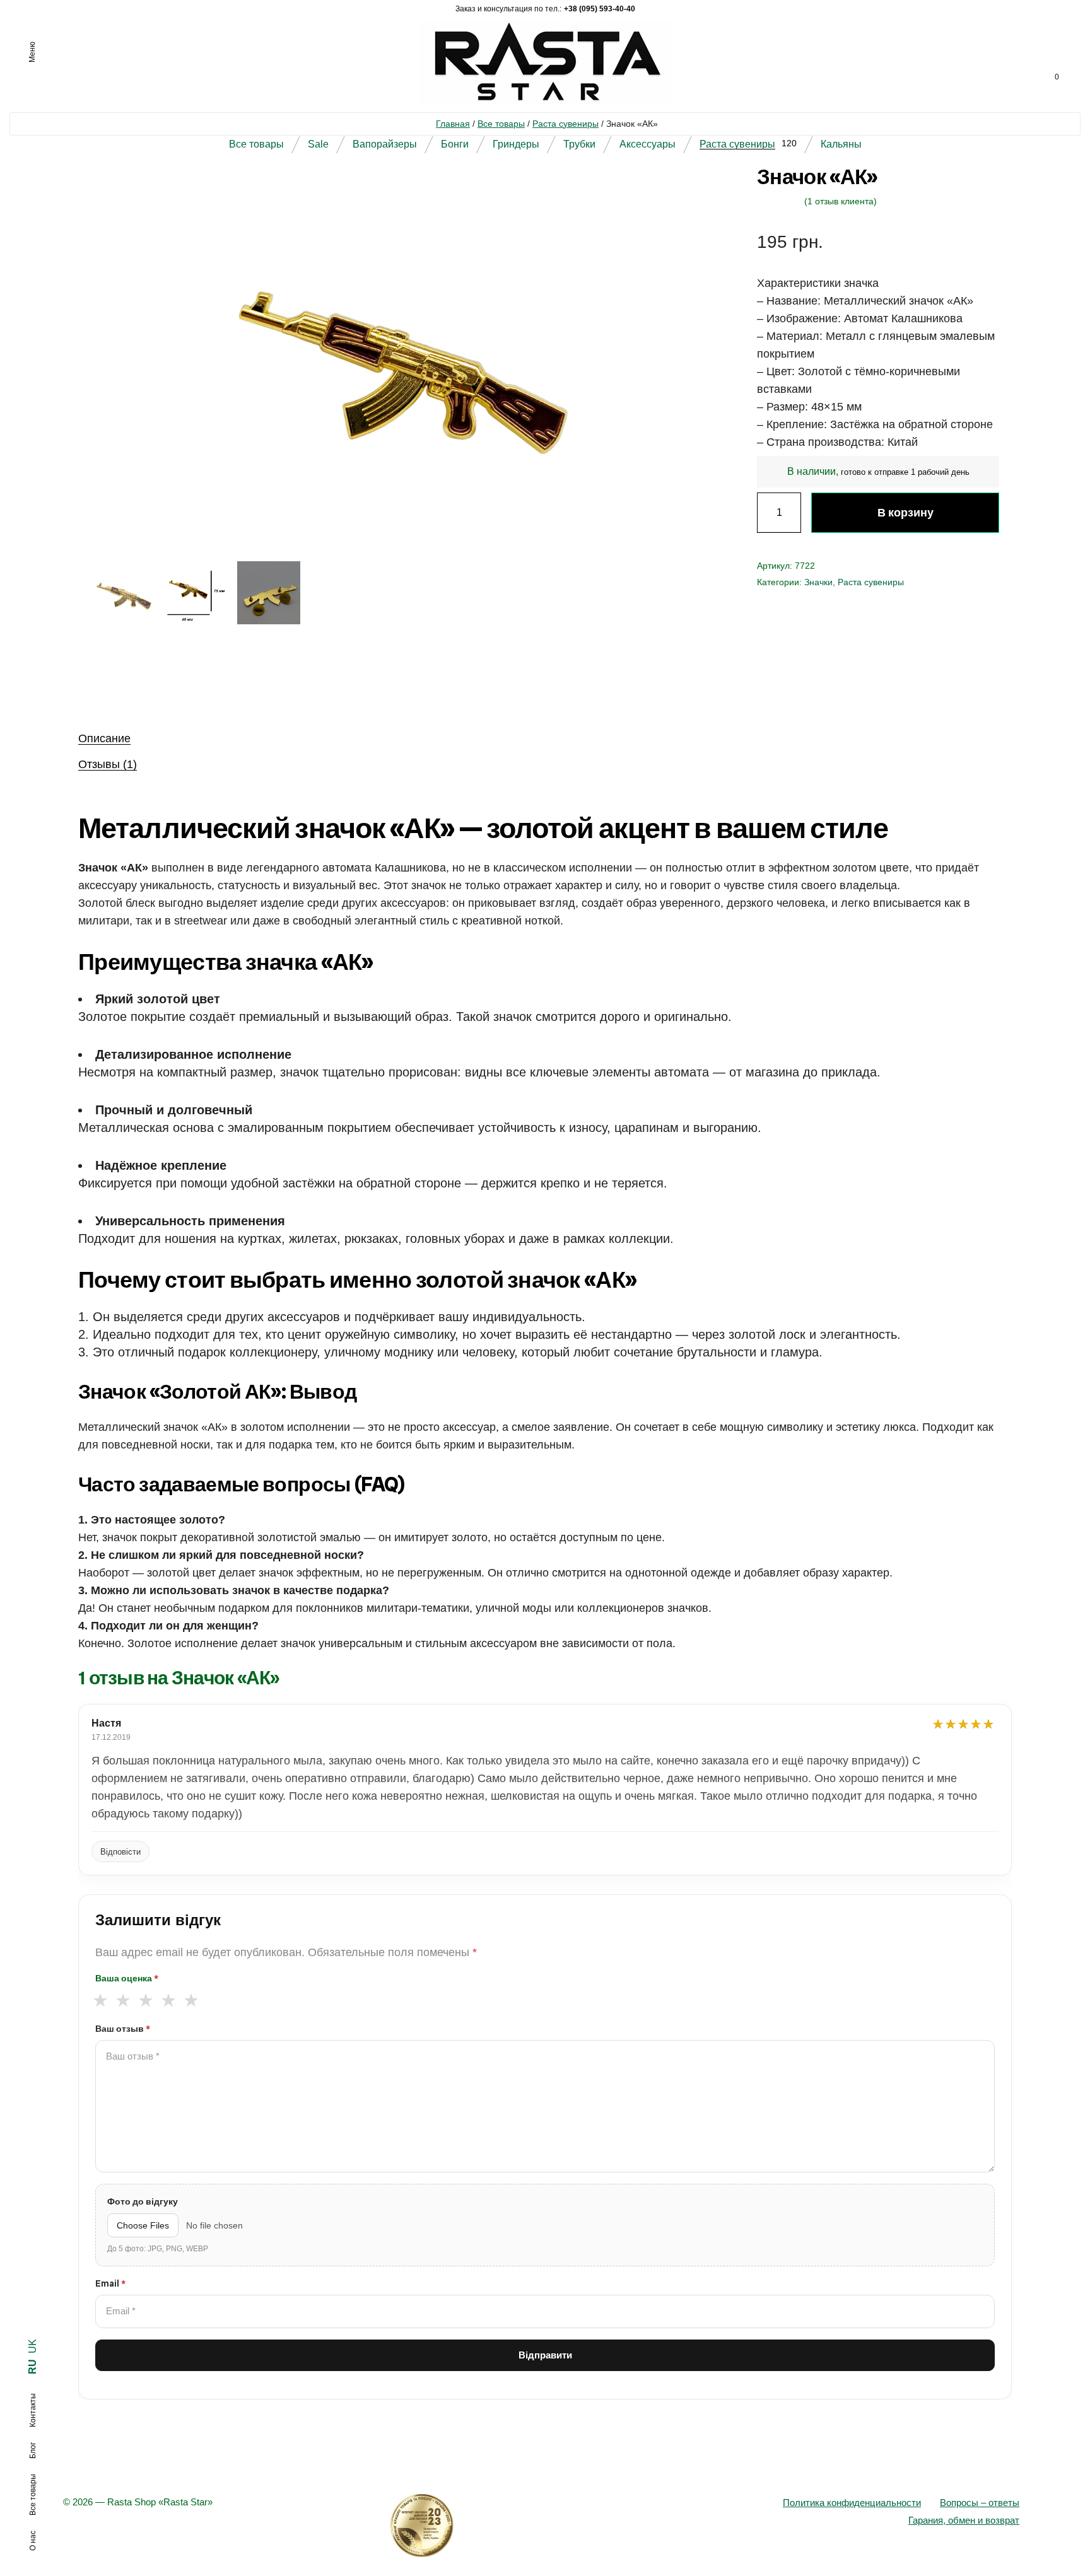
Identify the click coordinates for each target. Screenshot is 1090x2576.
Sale (318, 144)
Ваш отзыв (123, 2029)
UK (32, 2346)
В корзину (905, 512)
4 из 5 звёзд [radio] (168, 2001)
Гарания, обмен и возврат (964, 2520)
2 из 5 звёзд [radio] (123, 2001)
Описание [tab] (104, 738)
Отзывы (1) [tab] (108, 764)
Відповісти (120, 1852)
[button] (674, 194)
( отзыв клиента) (841, 201)
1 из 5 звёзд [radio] (100, 2001)
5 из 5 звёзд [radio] (191, 2001)
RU (32, 2367)
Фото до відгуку (143, 2201)
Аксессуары (648, 144)
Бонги (455, 144)
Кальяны (841, 144)
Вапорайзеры (385, 144)
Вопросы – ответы (980, 2503)
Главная (453, 124)
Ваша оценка (127, 1978)
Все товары (501, 124)
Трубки (579, 144)
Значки (818, 582)
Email (110, 2283)
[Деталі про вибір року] (545, 2526)
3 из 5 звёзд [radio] (145, 2001)
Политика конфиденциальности (852, 2503)
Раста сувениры (566, 124)
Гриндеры (516, 144)
